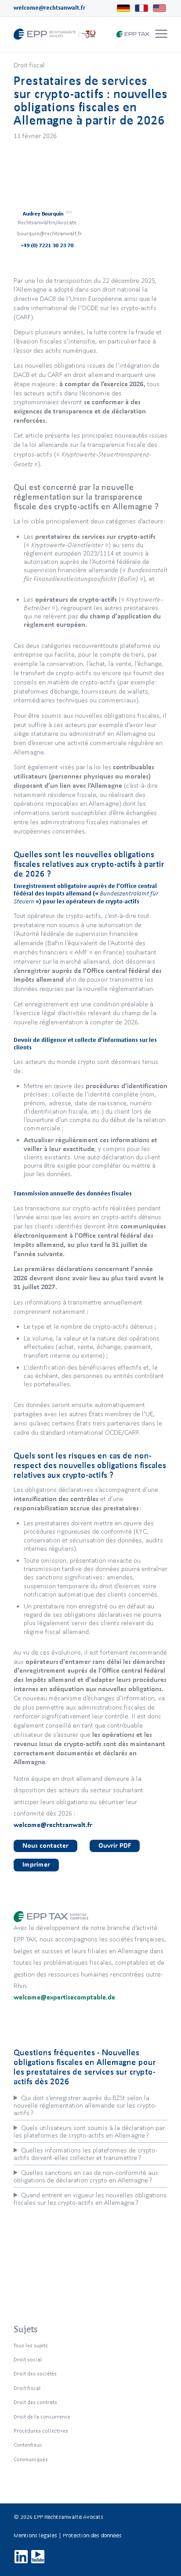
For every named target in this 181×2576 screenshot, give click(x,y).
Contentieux (28, 2445)
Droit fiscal (29, 65)
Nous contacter (45, 1845)
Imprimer (36, 1864)
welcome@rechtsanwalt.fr (49, 8)
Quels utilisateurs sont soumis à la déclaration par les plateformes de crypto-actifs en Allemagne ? (89, 2131)
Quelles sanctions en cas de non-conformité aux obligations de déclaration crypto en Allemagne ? (86, 2176)
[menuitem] (160, 34)
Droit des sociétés (35, 2373)
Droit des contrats (35, 2402)
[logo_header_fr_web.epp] (75, 34)
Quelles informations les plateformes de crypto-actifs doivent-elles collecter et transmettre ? (85, 2154)
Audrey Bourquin (47, 214)
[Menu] (161, 34)
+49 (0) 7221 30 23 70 (47, 245)
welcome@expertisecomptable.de (64, 1997)
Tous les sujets (31, 2345)
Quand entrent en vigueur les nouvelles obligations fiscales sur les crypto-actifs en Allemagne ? (90, 2199)
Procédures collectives (41, 2431)
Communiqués (31, 2459)
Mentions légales (35, 2535)
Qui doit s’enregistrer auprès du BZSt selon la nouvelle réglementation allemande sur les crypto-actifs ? (85, 2105)
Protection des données (92, 2535)
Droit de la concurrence (42, 2417)
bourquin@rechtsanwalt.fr (49, 233)
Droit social (28, 2359)
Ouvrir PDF (115, 1845)
